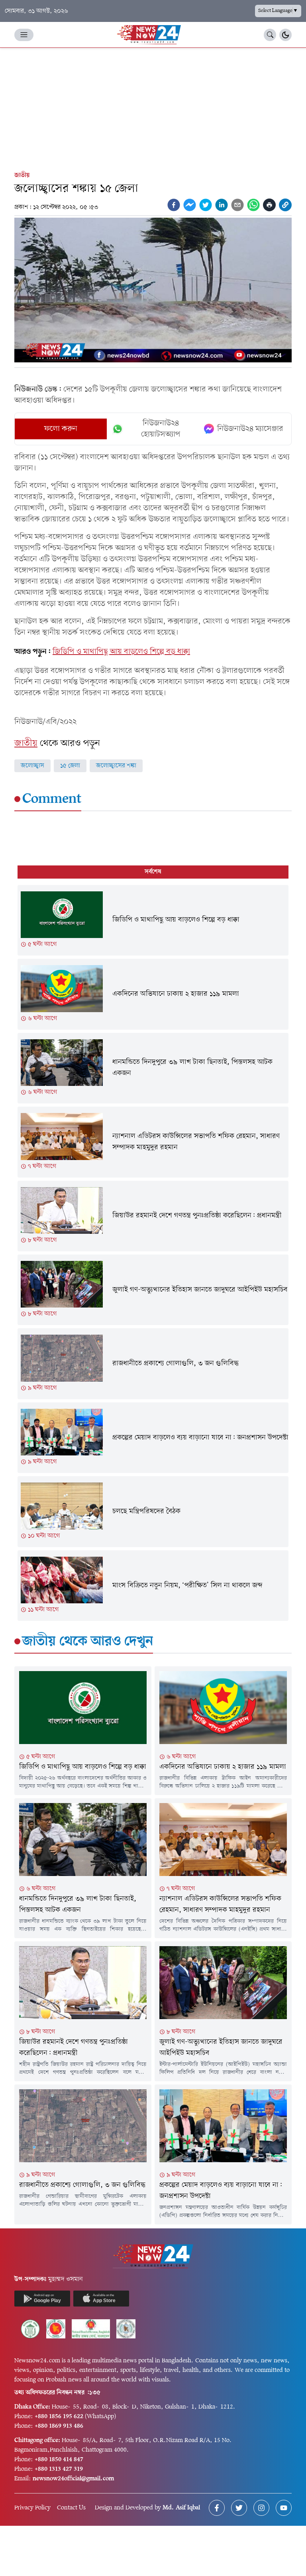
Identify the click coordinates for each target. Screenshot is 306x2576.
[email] (237, 205)
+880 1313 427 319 (59, 2469)
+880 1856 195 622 (59, 2417)
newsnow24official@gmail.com (73, 2479)
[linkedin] (222, 205)
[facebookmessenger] (190, 205)
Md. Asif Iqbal (181, 2508)
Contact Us (71, 2508)
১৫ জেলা (70, 766)
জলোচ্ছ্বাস (32, 766)
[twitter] (206, 205)
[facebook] (174, 205)
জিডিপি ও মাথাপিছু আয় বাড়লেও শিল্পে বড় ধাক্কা (121, 652)
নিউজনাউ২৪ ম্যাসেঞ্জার (250, 429)
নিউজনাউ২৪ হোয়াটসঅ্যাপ (161, 429)
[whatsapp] (253, 205)
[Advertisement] (153, 108)
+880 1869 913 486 (59, 2426)
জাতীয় (22, 175)
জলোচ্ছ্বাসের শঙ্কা (116, 766)
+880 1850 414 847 (59, 2460)
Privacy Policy (32, 2508)
